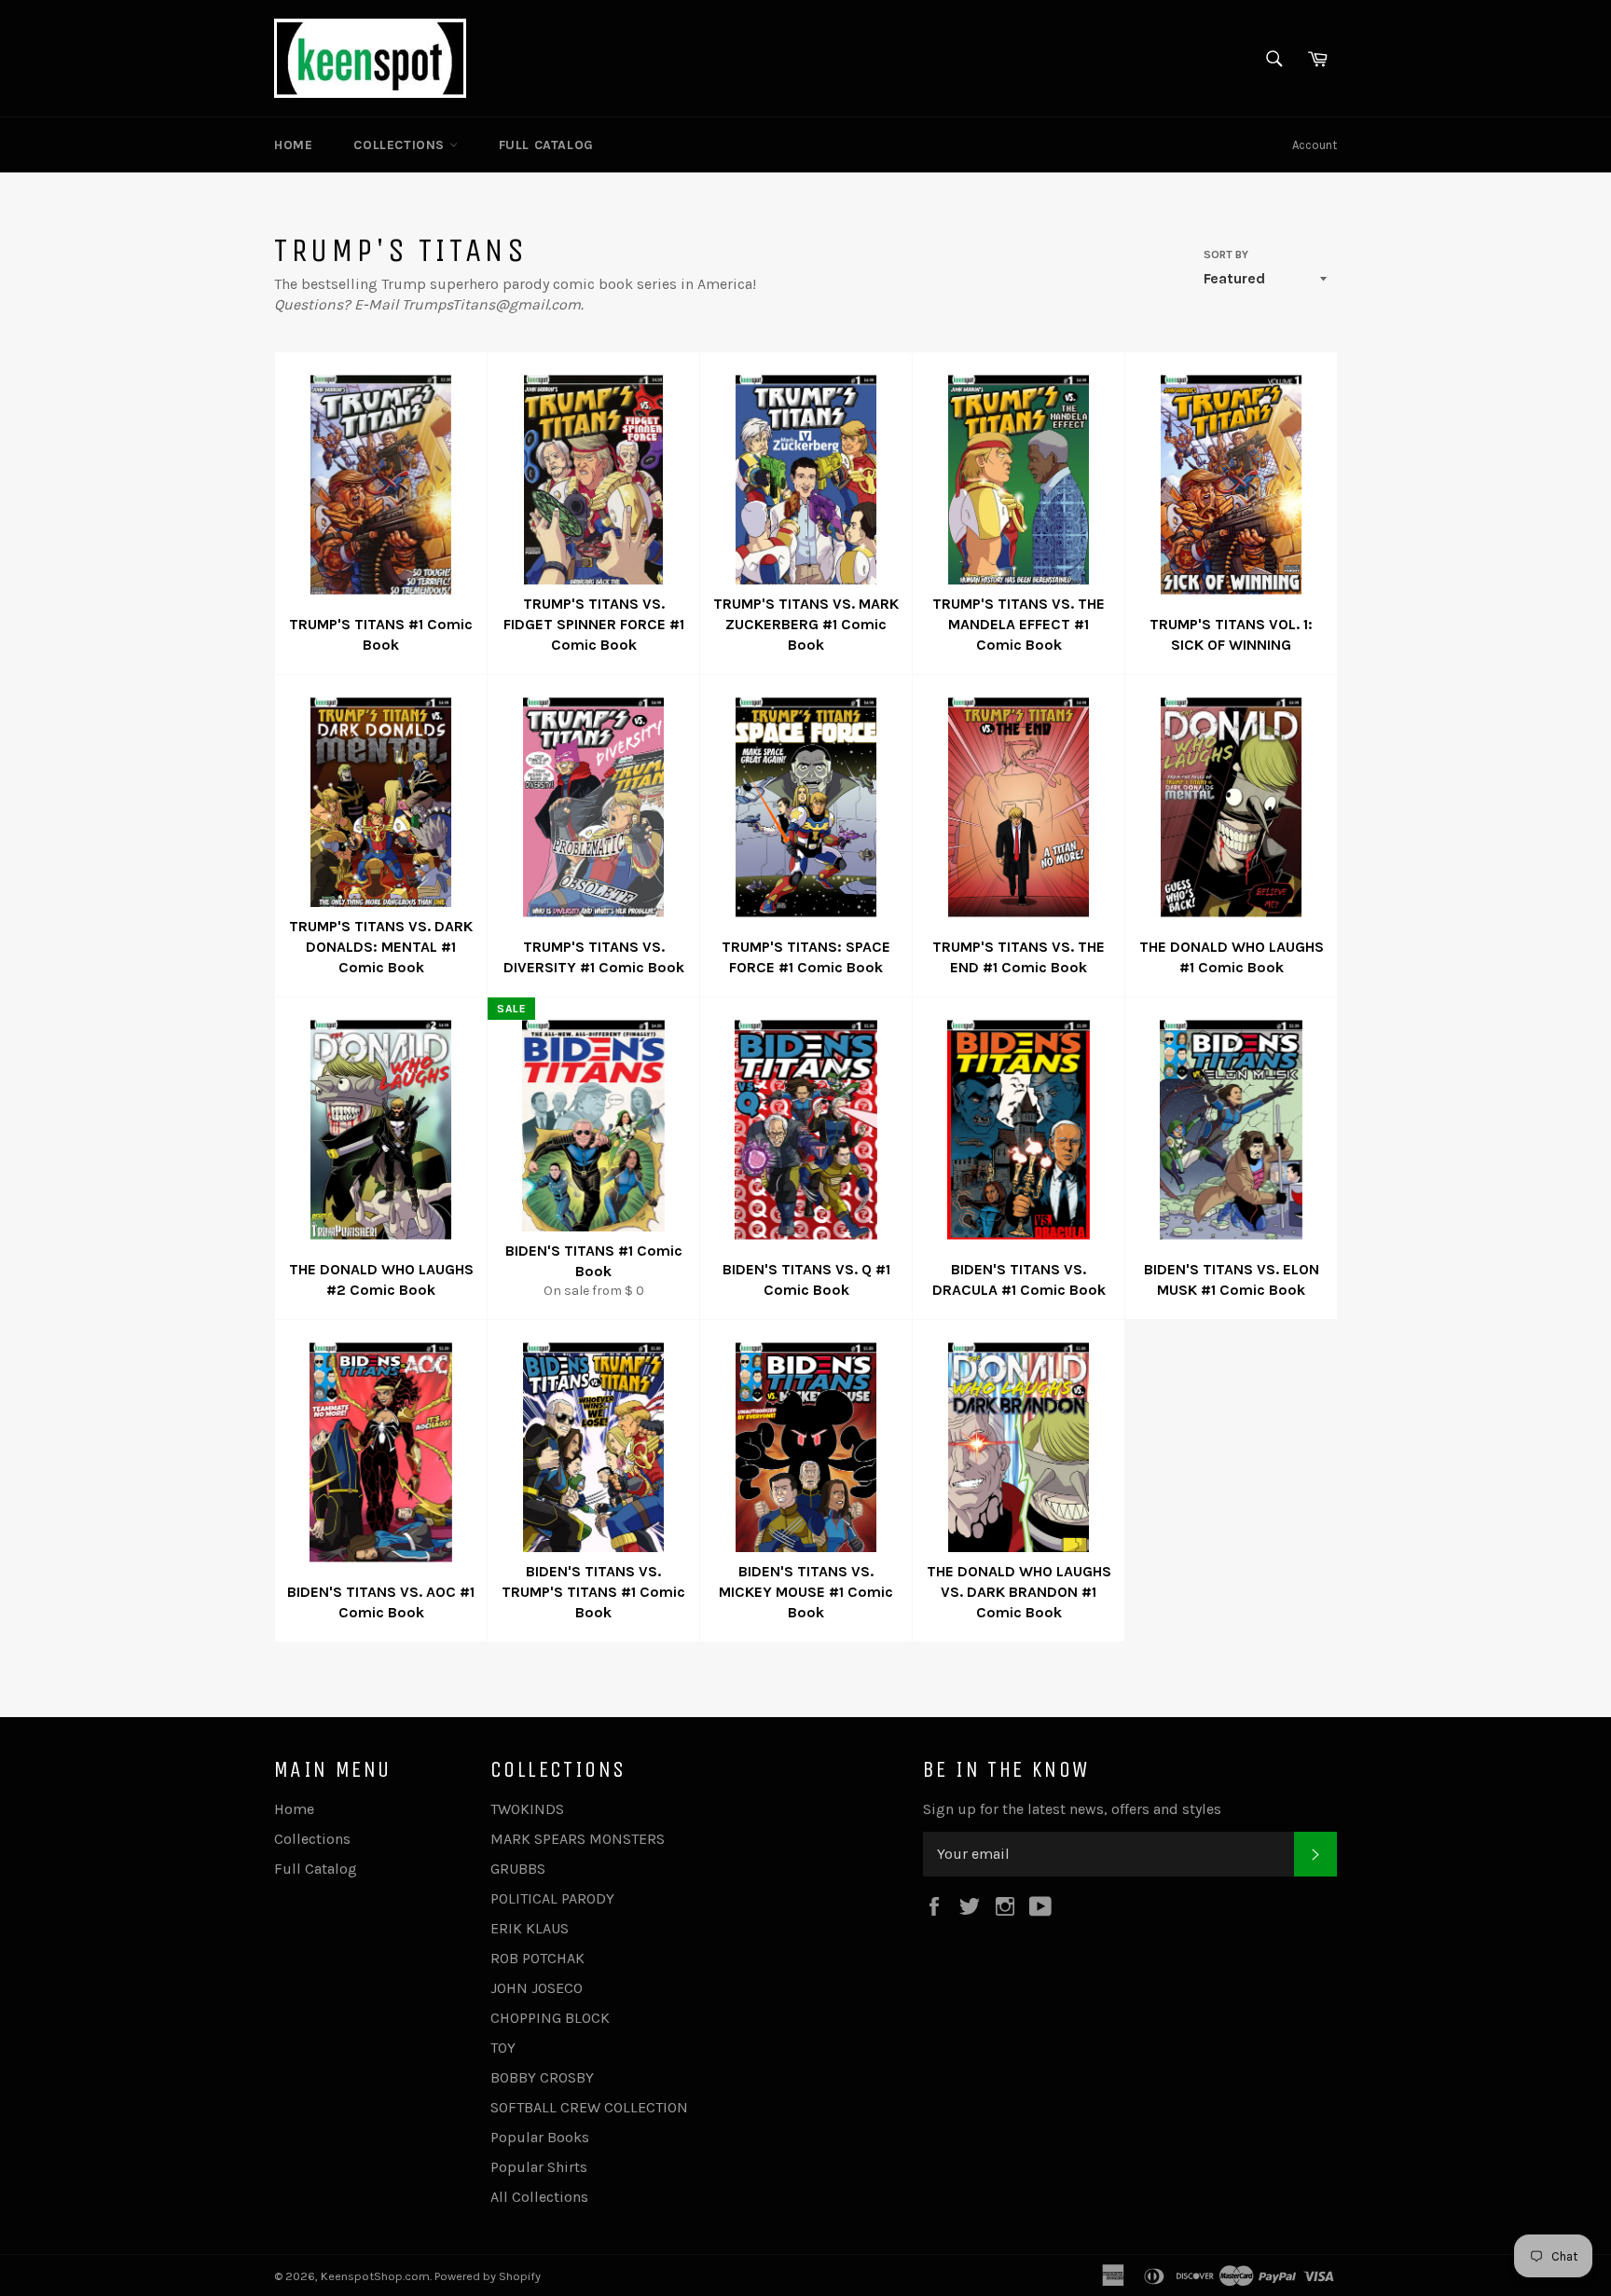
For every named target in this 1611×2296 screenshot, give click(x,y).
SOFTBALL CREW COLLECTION (589, 2107)
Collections (401, 145)
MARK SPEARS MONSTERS (578, 1839)
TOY (503, 2048)
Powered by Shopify (488, 2276)
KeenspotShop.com (375, 2276)
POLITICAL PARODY (552, 1898)
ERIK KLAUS (530, 1928)
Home (293, 145)
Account (1315, 145)
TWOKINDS (527, 1809)
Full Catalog (546, 145)
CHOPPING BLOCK (550, 2018)
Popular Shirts (539, 2167)
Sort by (1226, 254)
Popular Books (540, 2137)
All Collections (539, 2197)
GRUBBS (518, 1869)
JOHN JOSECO (537, 1988)
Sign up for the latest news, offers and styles (1072, 1809)
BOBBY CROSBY (542, 2077)
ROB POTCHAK (537, 1958)
